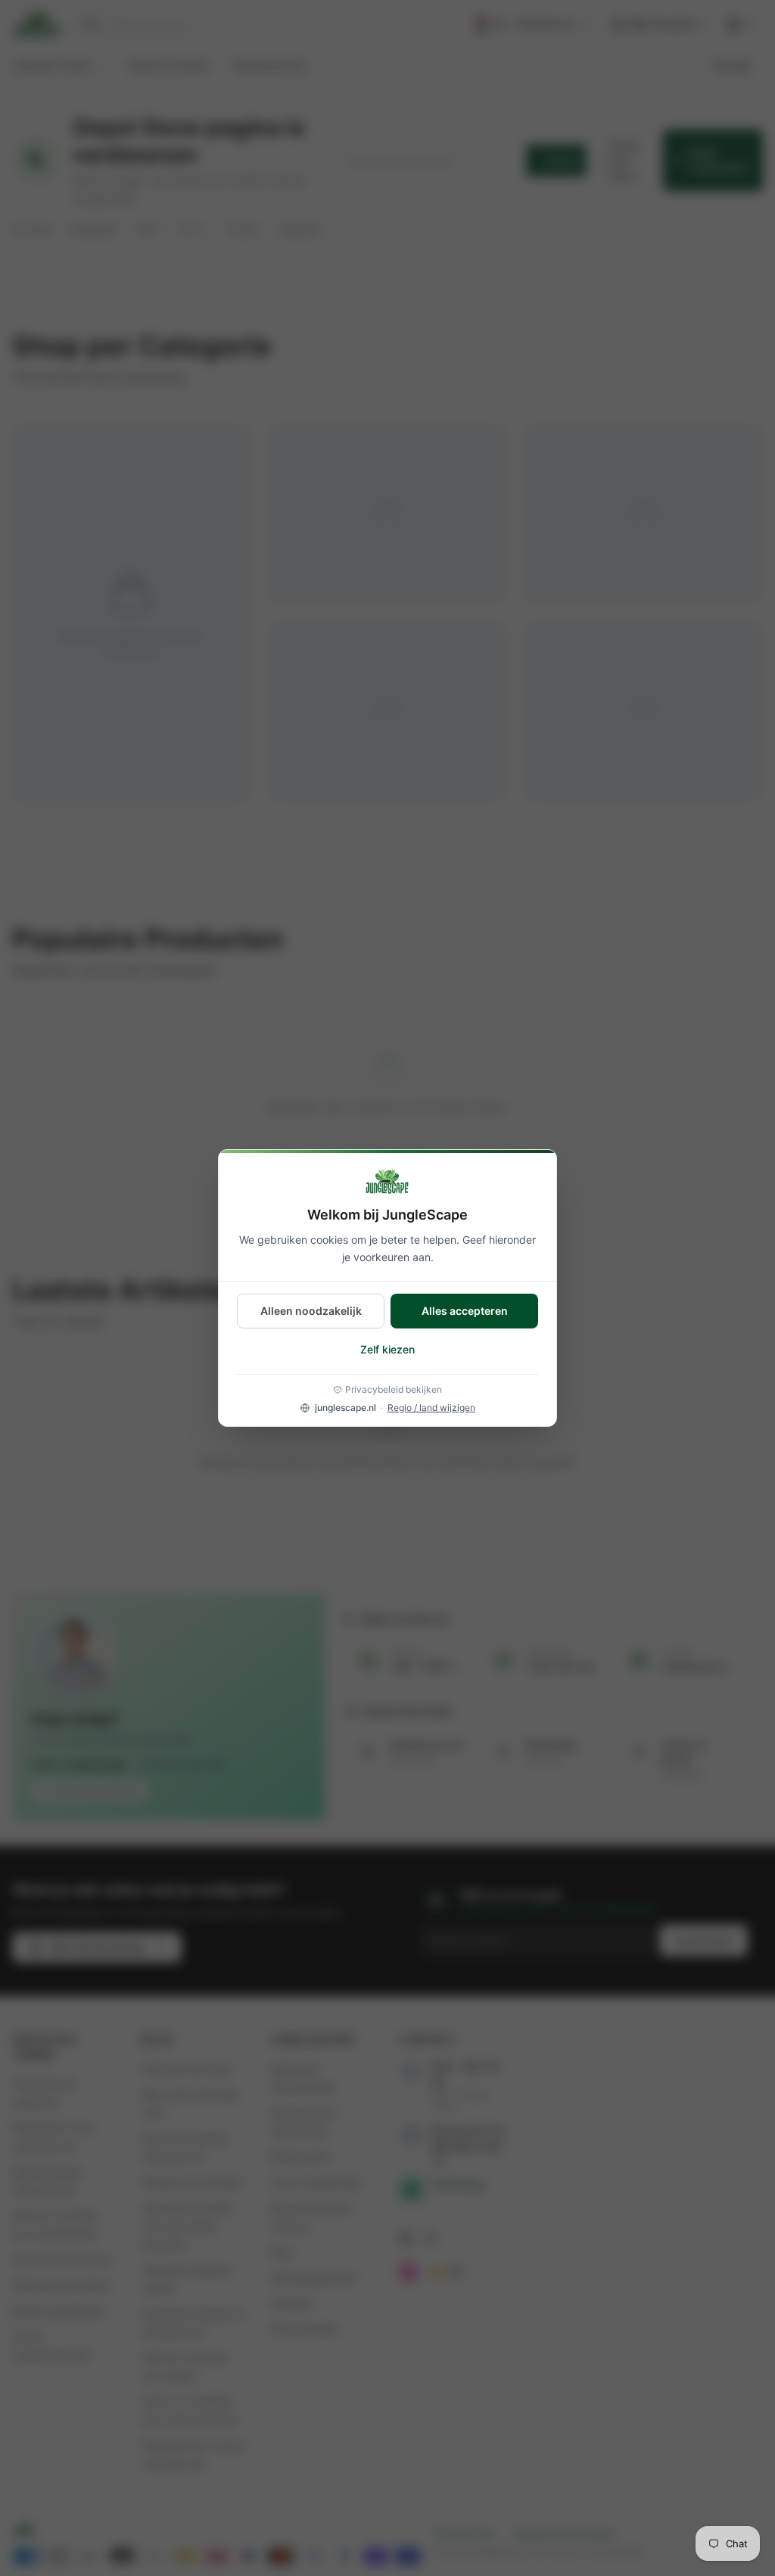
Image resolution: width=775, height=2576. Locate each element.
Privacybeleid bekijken (394, 1389)
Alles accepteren (465, 1311)
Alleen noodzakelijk (311, 1311)
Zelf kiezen (387, 1349)
